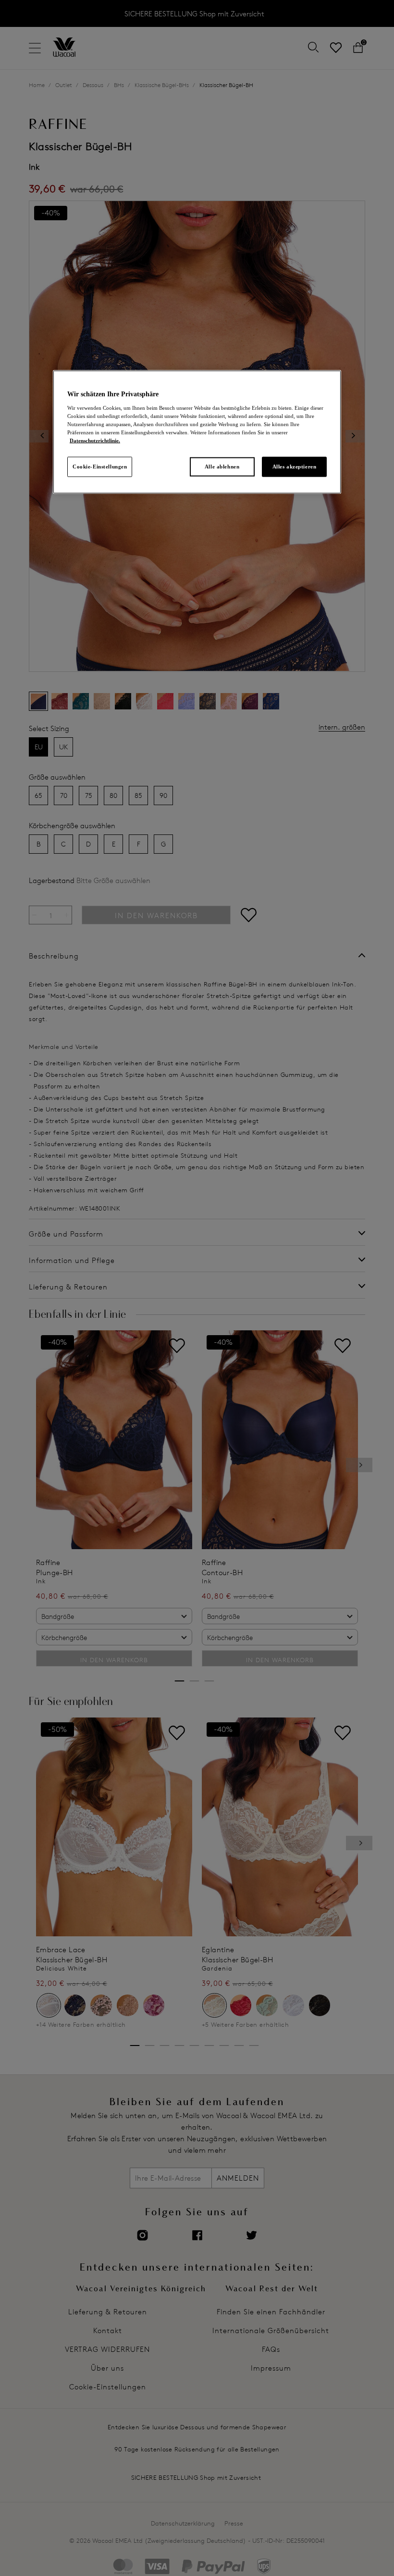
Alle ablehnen (222, 467)
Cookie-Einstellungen (100, 467)
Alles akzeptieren (295, 467)
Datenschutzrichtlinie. (95, 441)
